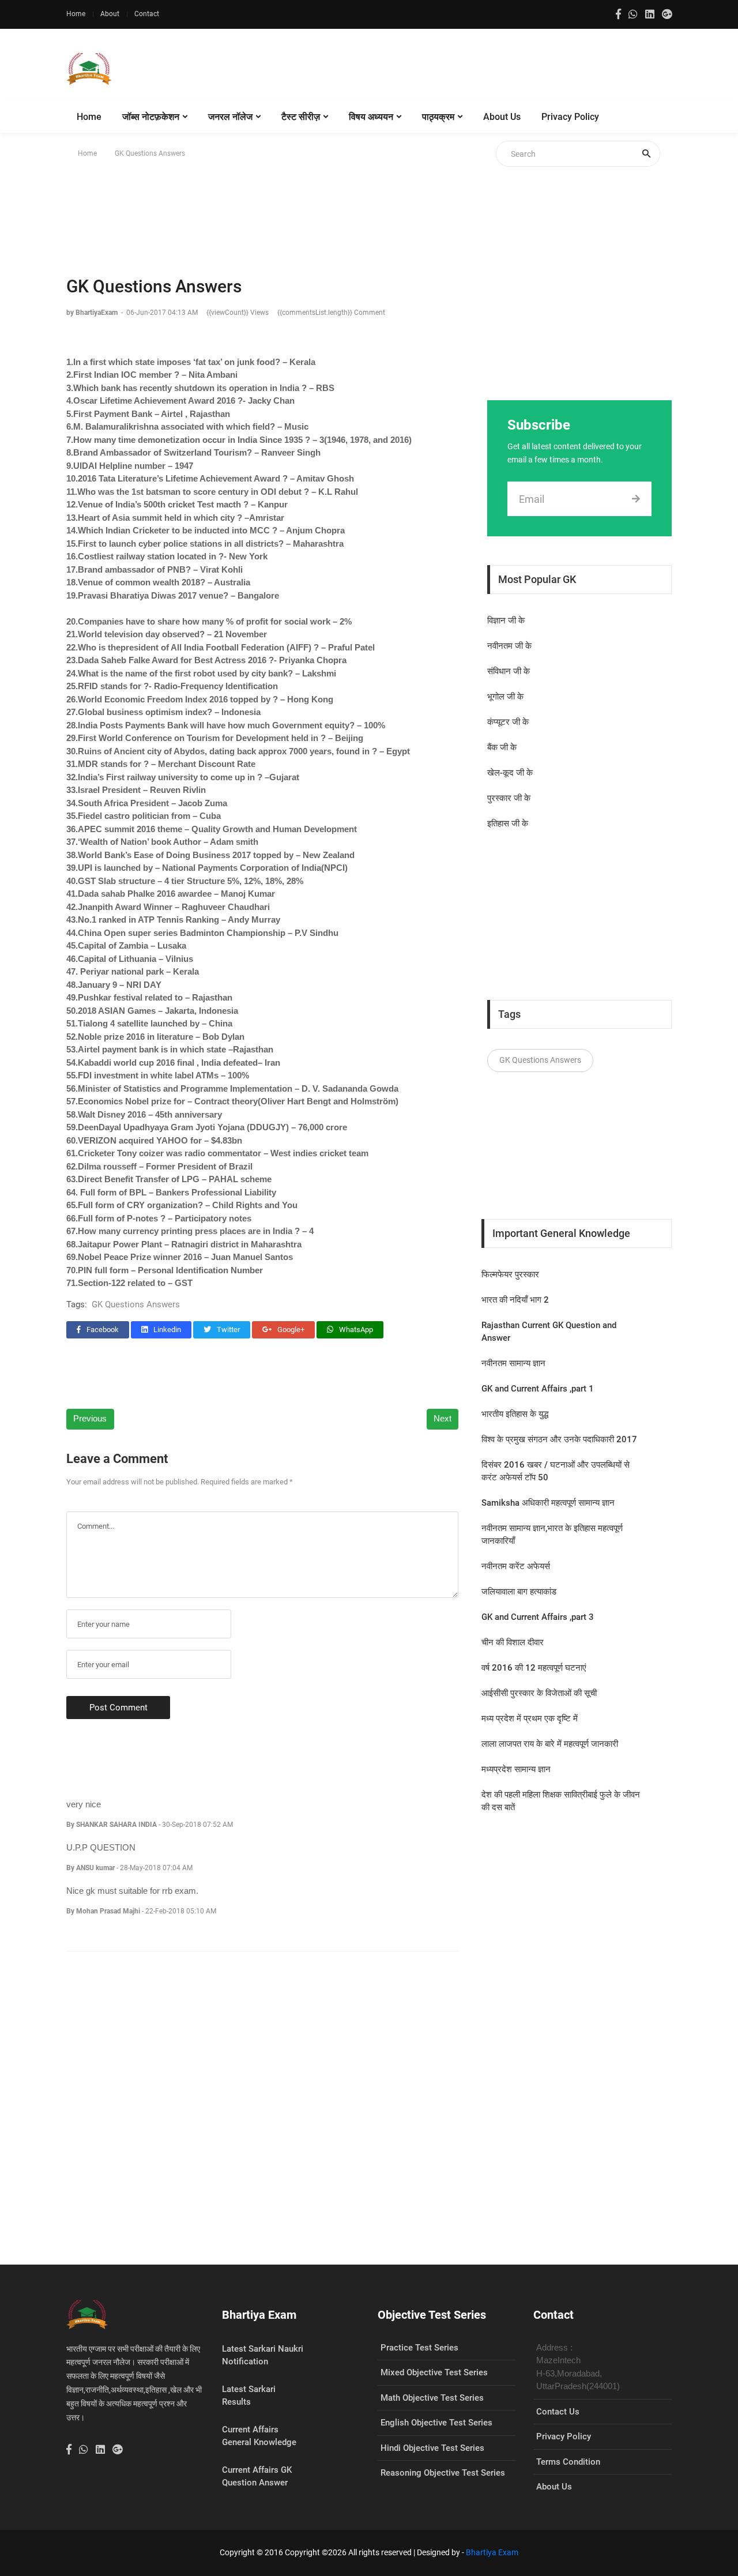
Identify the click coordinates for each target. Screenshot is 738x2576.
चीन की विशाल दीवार (513, 1642)
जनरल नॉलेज (230, 117)
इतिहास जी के (508, 823)
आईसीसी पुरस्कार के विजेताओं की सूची (539, 1693)
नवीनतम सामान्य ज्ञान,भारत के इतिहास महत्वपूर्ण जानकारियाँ (552, 1535)
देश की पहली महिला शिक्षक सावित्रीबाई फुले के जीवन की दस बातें (561, 1801)
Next (443, 1418)
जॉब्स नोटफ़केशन (151, 117)
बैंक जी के (502, 747)
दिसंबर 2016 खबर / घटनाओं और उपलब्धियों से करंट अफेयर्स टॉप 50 (556, 1471)
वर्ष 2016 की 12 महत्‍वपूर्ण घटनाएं (534, 1668)
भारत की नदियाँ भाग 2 (515, 1300)
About (110, 14)
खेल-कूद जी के (510, 773)
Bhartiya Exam (492, 2552)
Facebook (102, 1330)
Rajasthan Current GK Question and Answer (549, 1332)
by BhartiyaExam (93, 313)
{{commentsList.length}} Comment (331, 313)
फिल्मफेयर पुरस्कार (510, 1274)
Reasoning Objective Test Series (443, 2473)
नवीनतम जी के (509, 646)
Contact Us (558, 2412)
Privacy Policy (570, 117)
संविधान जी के (509, 671)
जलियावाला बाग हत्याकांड (519, 1592)
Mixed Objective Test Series (434, 2372)
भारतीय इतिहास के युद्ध (515, 1414)
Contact (147, 14)
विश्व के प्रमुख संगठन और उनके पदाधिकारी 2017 (559, 1439)
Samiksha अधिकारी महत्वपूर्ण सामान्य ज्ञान (548, 1503)
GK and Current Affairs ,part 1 (538, 1389)
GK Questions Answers (136, 1304)
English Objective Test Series (436, 2423)
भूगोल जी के (505, 697)
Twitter (227, 1330)
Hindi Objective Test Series (432, 2448)
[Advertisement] (462, 69)
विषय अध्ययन (371, 117)
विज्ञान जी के (506, 621)
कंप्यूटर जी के (508, 722)
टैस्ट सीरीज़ (301, 117)
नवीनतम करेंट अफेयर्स (516, 1566)
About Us (502, 117)
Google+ (290, 1330)
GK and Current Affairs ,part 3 (538, 1617)
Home (76, 14)
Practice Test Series (419, 2348)
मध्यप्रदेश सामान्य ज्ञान (516, 1769)
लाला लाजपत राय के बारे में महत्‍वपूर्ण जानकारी (550, 1744)
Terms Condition (568, 2462)
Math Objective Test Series (432, 2398)
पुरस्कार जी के (509, 798)
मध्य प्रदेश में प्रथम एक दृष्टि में (530, 1718)
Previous (90, 1418)
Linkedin (166, 1330)
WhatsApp (355, 1330)
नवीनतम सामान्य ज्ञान (513, 1363)
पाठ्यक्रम (438, 117)
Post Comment (118, 1708)
